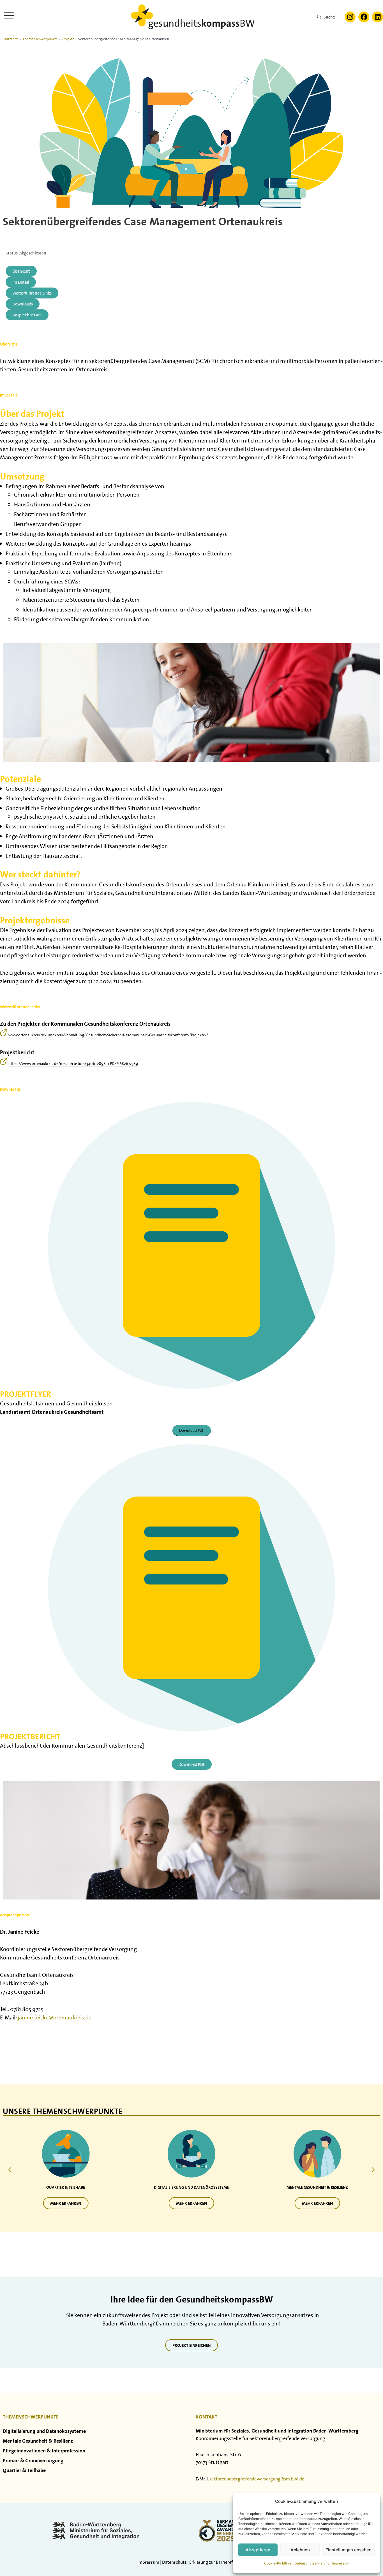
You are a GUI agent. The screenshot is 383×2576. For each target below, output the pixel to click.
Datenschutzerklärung (312, 2563)
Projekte (68, 39)
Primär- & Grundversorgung (33, 2460)
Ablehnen (300, 2550)
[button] (373, 2170)
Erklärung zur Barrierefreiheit (217, 2562)
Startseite (11, 39)
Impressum (341, 2563)
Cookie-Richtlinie (278, 2563)
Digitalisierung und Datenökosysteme (44, 2431)
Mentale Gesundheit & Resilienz (38, 2441)
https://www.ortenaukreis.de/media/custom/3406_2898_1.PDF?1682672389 (73, 1064)
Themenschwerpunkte (40, 39)
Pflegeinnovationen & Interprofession (44, 2451)
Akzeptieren (258, 2550)
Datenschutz (174, 2562)
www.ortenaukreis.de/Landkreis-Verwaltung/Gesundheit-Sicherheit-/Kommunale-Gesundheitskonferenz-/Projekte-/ (108, 1035)
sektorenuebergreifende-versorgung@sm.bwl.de (257, 2479)
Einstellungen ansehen (349, 2550)
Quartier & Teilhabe (24, 2470)
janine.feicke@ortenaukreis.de (55, 2017)
